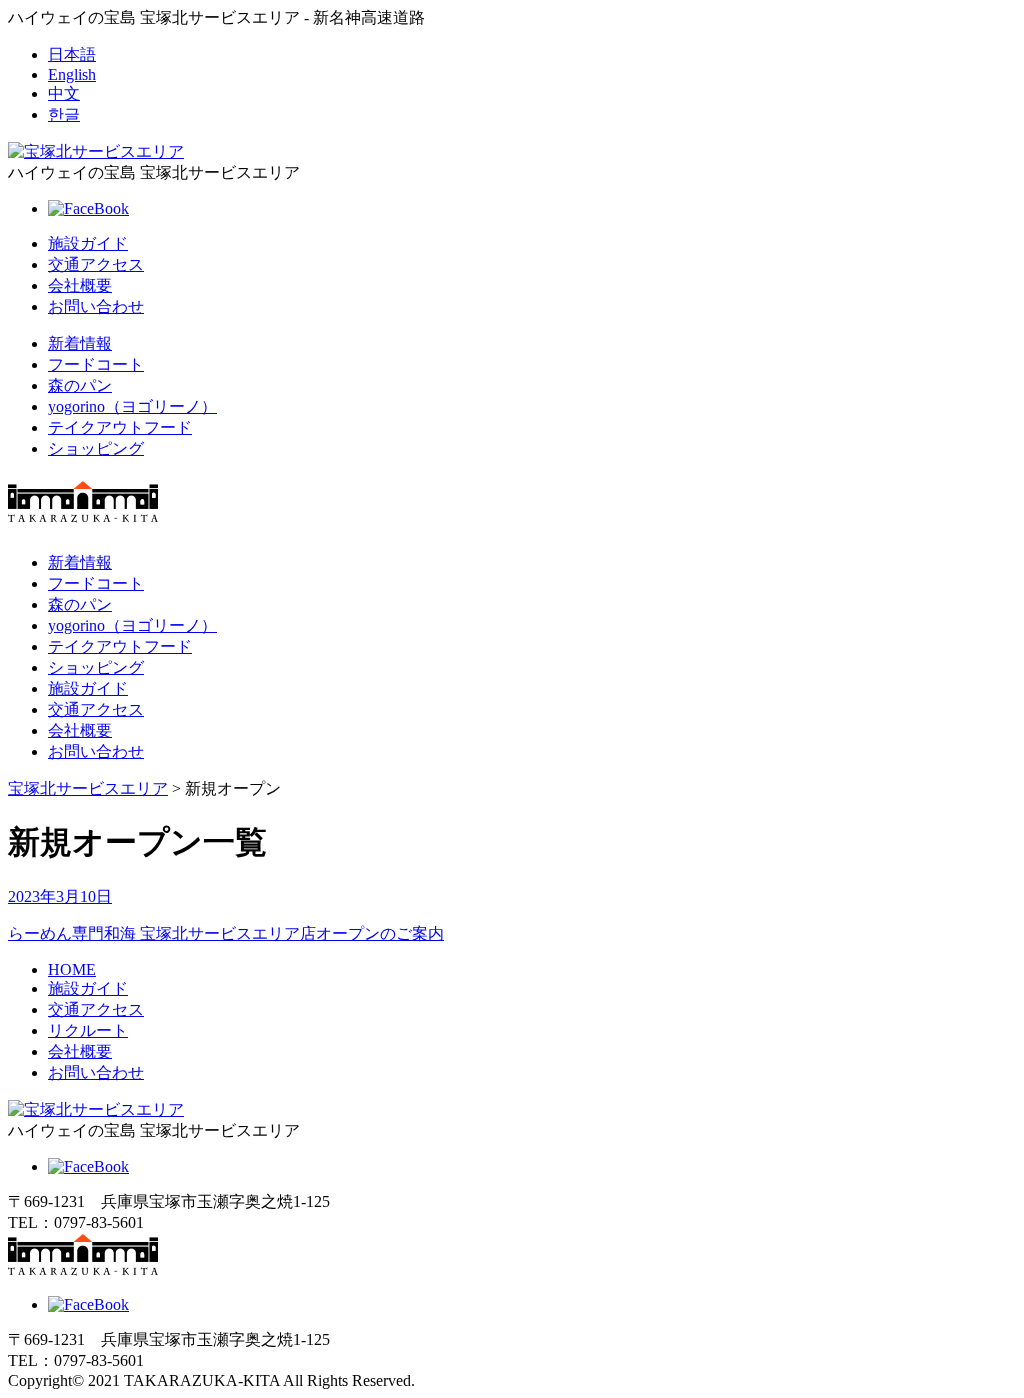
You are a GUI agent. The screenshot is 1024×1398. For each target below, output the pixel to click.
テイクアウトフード (120, 427)
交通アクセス (96, 264)
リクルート (88, 1030)
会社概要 (80, 285)
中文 (64, 93)
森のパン (80, 385)
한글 (64, 114)
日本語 (72, 54)
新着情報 (80, 343)
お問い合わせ (96, 306)
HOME (72, 969)
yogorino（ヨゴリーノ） (132, 406)
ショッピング (96, 448)
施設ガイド (88, 243)
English (72, 74)
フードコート (96, 364)
